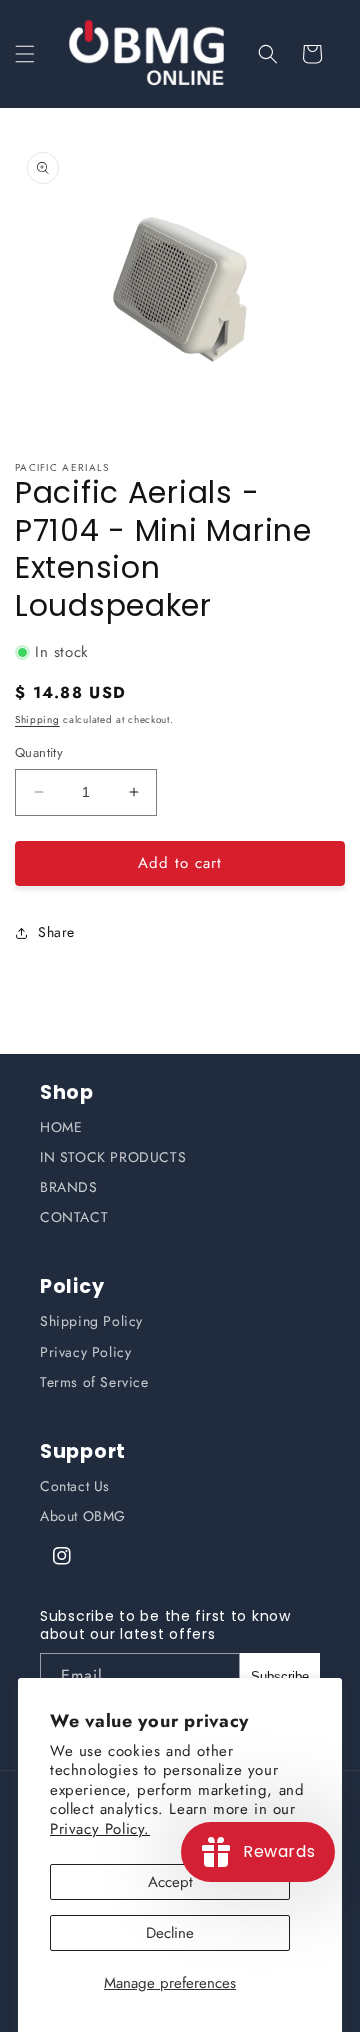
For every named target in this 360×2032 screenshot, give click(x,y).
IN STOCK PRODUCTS (113, 1157)
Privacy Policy (85, 1352)
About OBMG (83, 1516)
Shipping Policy (91, 1321)
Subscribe (280, 1676)
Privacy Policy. (100, 1829)
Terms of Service (94, 1382)
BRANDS (69, 1187)
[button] (25, 54)
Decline (170, 1933)
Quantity (39, 752)
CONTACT (74, 1217)
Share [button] (56, 932)
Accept (170, 1882)
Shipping (37, 719)
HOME (61, 1127)
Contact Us (75, 1486)
